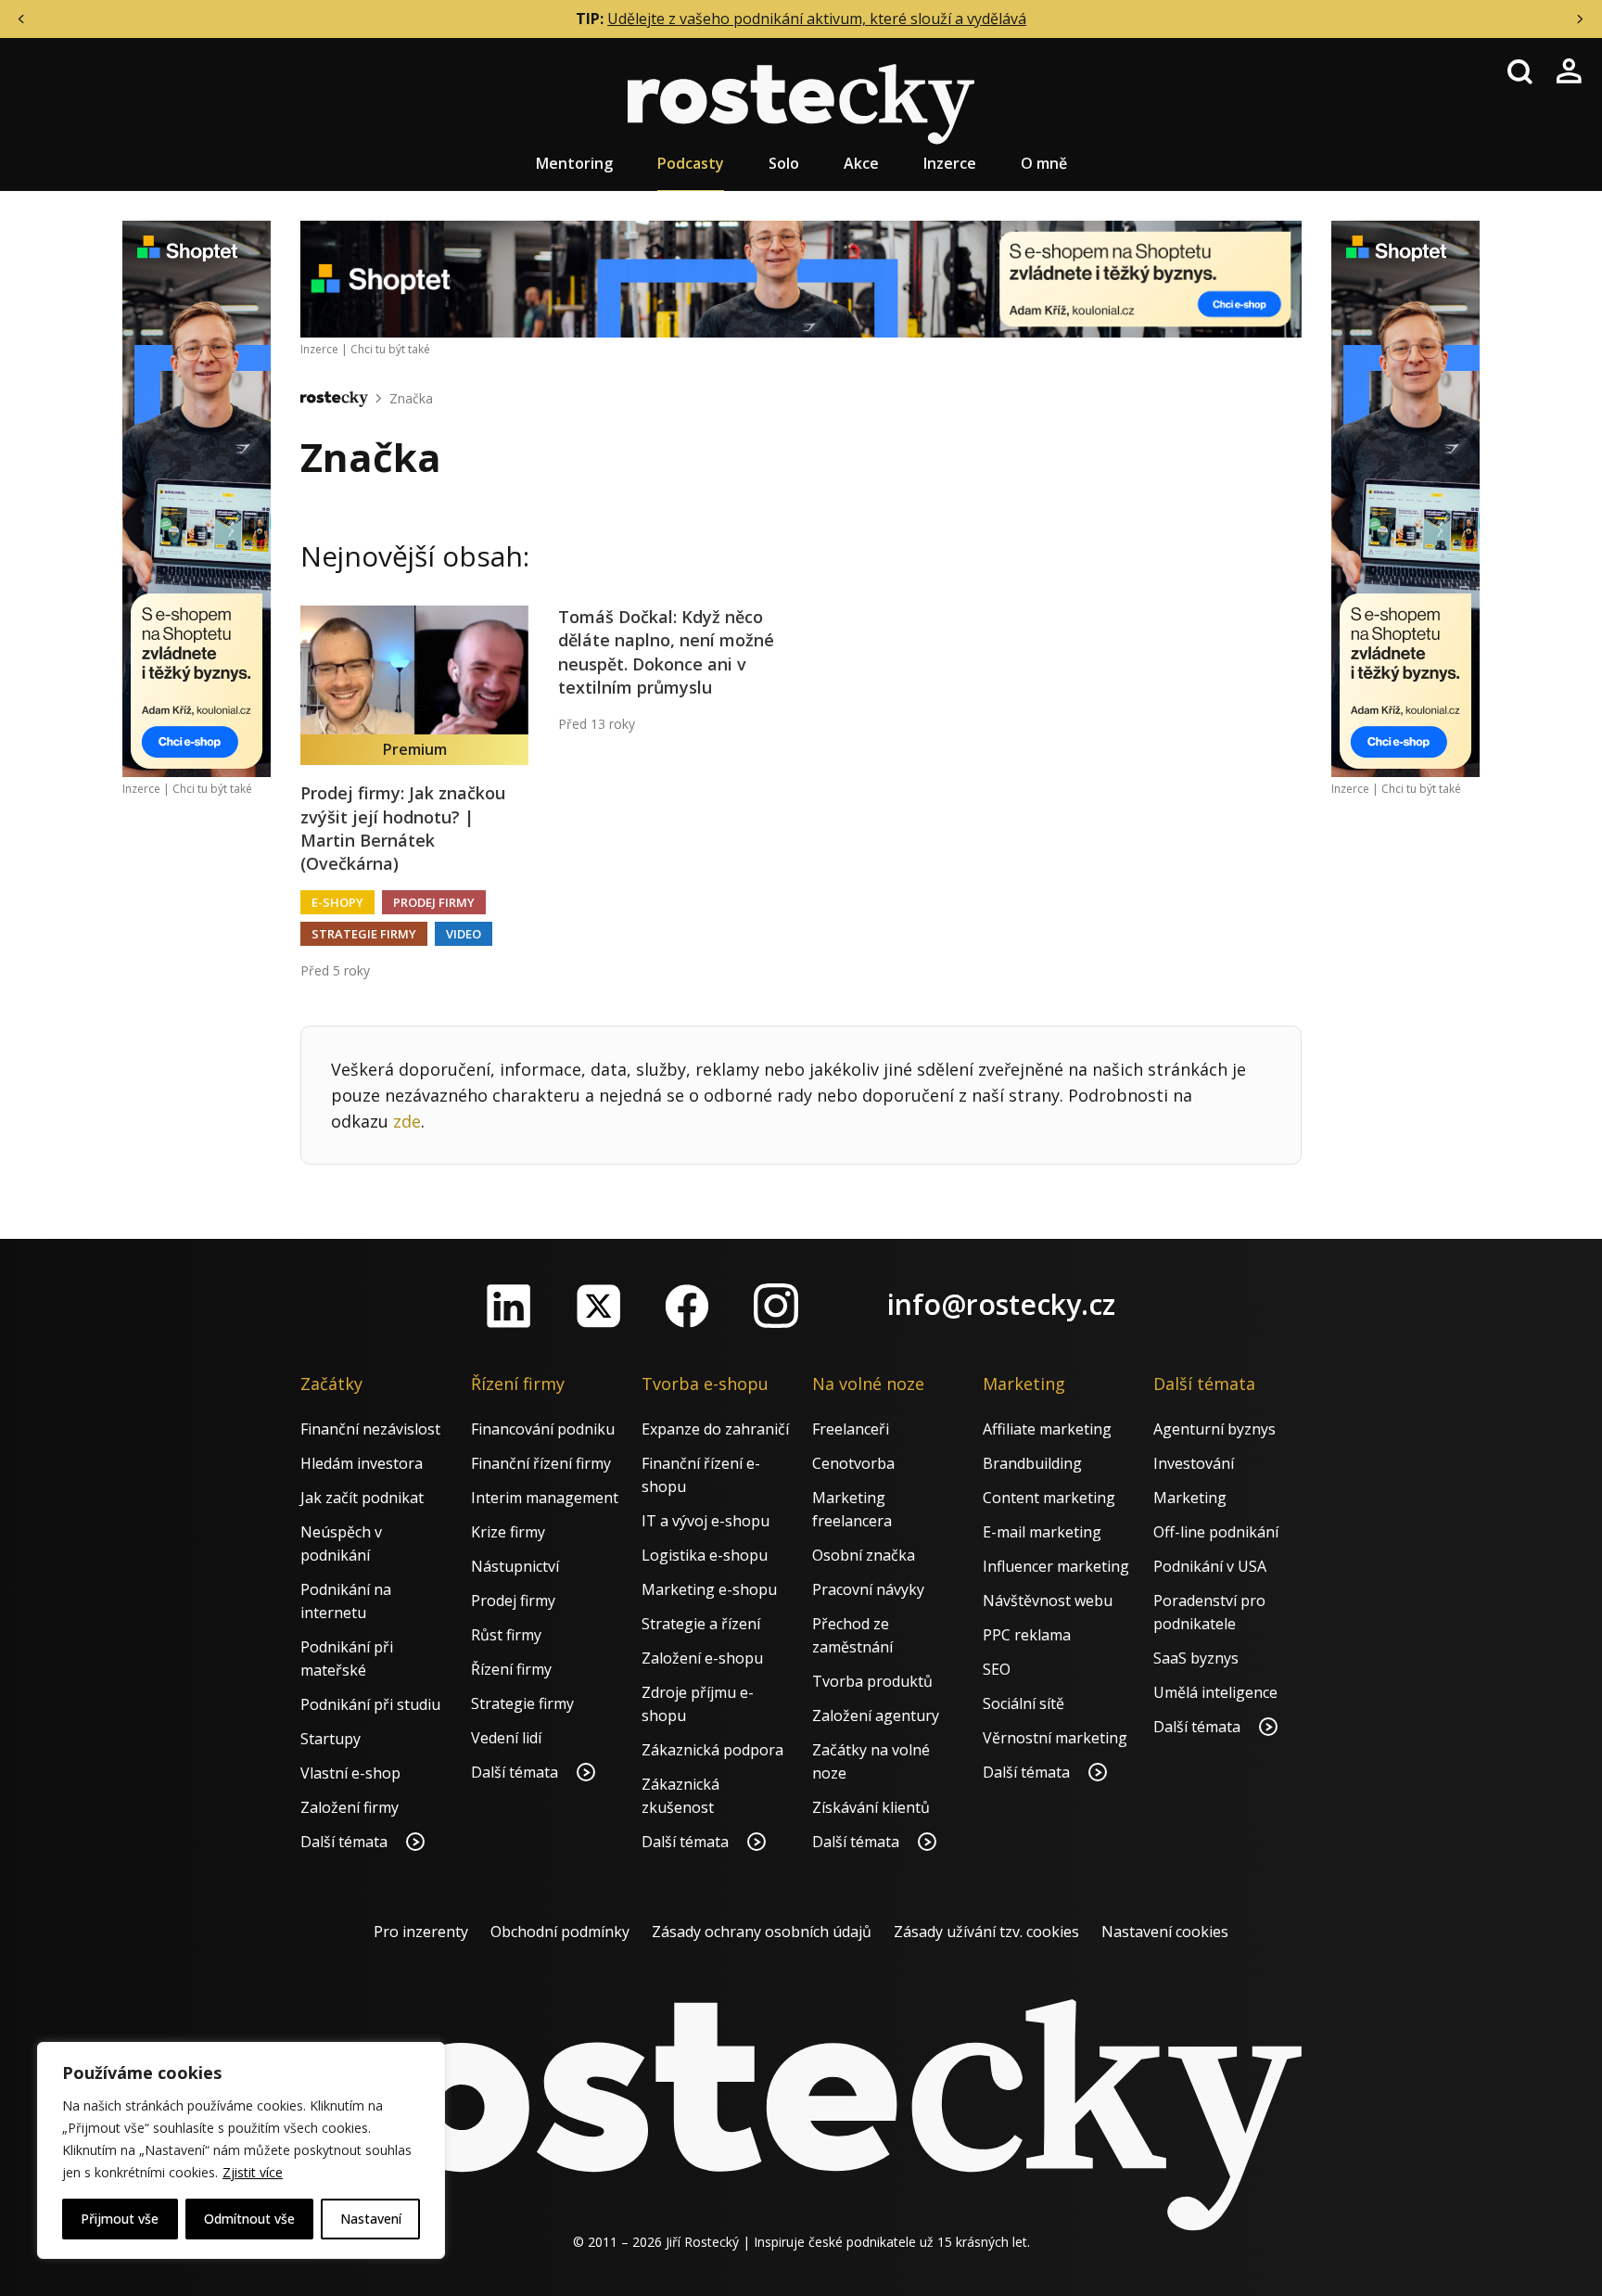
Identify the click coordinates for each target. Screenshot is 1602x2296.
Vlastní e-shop (350, 1773)
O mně (1044, 163)
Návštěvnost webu (1048, 1601)
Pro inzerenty (421, 1932)
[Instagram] (776, 1306)
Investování (1194, 1463)
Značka (411, 398)
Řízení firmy (511, 1669)
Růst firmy (506, 1635)
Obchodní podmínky (560, 1932)
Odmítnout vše (249, 2219)
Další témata (346, 1842)
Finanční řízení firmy (541, 1463)
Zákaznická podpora (712, 1750)
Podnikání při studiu (370, 1704)
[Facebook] (687, 1306)
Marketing (1190, 1498)
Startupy (331, 1739)
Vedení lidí (506, 1738)
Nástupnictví (515, 1566)
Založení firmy (350, 1807)
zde (407, 1121)
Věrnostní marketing (1055, 1738)
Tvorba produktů (872, 1681)
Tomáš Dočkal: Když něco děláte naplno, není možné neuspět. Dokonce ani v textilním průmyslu (666, 652)
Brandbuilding (1032, 1463)
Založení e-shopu (702, 1658)
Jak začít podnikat (362, 1498)
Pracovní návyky (868, 1589)
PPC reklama (1027, 1635)
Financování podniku (543, 1429)
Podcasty (691, 163)
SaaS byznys (1196, 1658)
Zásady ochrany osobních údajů (762, 1932)
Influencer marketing (1056, 1566)
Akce (861, 163)
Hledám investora (362, 1463)
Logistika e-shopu (705, 1555)
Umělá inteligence (1215, 1692)
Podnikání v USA (1210, 1566)
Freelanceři (851, 1429)
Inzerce (950, 163)
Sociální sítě (1023, 1703)
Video (464, 934)
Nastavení (371, 2219)
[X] (598, 1306)
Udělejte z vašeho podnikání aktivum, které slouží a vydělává (817, 19)
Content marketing (1049, 1498)
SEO (997, 1669)
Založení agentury (876, 1716)
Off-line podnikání (1216, 1532)
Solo (784, 163)
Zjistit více (253, 2172)
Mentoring (574, 163)
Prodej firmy (434, 902)
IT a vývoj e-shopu (706, 1521)
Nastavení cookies (1165, 1932)
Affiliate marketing (1047, 1429)
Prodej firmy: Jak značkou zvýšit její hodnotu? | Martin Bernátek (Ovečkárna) (403, 828)
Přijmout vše (120, 2219)
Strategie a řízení (701, 1624)
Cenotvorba (853, 1463)
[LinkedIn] (509, 1306)
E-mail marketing (1042, 1532)
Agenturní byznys (1214, 1429)
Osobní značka (864, 1555)
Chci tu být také (212, 789)
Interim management (545, 1498)
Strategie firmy (364, 934)
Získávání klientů (871, 1807)
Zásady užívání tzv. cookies (986, 1932)
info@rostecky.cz (1001, 1304)
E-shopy (337, 902)
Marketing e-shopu (709, 1589)
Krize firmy (508, 1532)
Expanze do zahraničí (715, 1429)
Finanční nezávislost (370, 1429)
